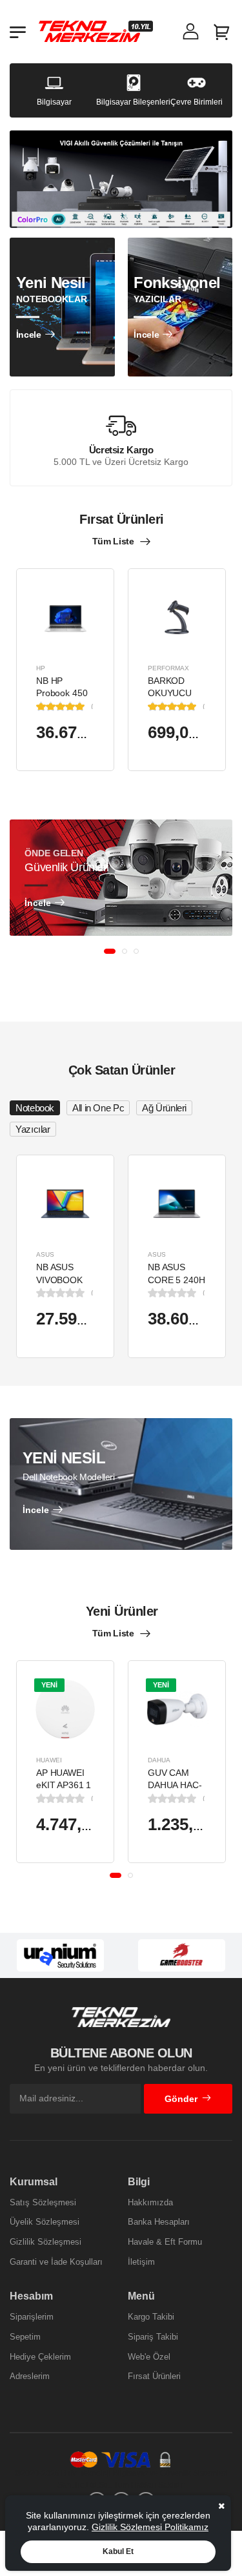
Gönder (181, 2099)
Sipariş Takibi (153, 2337)
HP (41, 667)
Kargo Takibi (151, 2317)
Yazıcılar (33, 1129)
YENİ (49, 1684)
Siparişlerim (32, 2317)
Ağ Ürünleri (164, 1108)
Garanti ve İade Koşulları (56, 2262)
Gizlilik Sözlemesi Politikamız (150, 2527)
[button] (110, 951)
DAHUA (159, 1759)
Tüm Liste (113, 541)
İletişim (141, 2262)
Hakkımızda (150, 2202)
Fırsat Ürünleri (154, 2376)
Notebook (35, 1108)
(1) (93, 706)
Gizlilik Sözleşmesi (45, 2242)
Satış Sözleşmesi (43, 2202)
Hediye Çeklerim (40, 2357)
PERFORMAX (168, 667)
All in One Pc (98, 1108)
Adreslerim (30, 2376)
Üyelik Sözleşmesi (45, 2222)
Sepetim (25, 2337)
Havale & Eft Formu (165, 2242)
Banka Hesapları (159, 2222)
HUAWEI (49, 1759)
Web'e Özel (149, 2357)
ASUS (45, 1254)
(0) (93, 1293)
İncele (29, 335)
